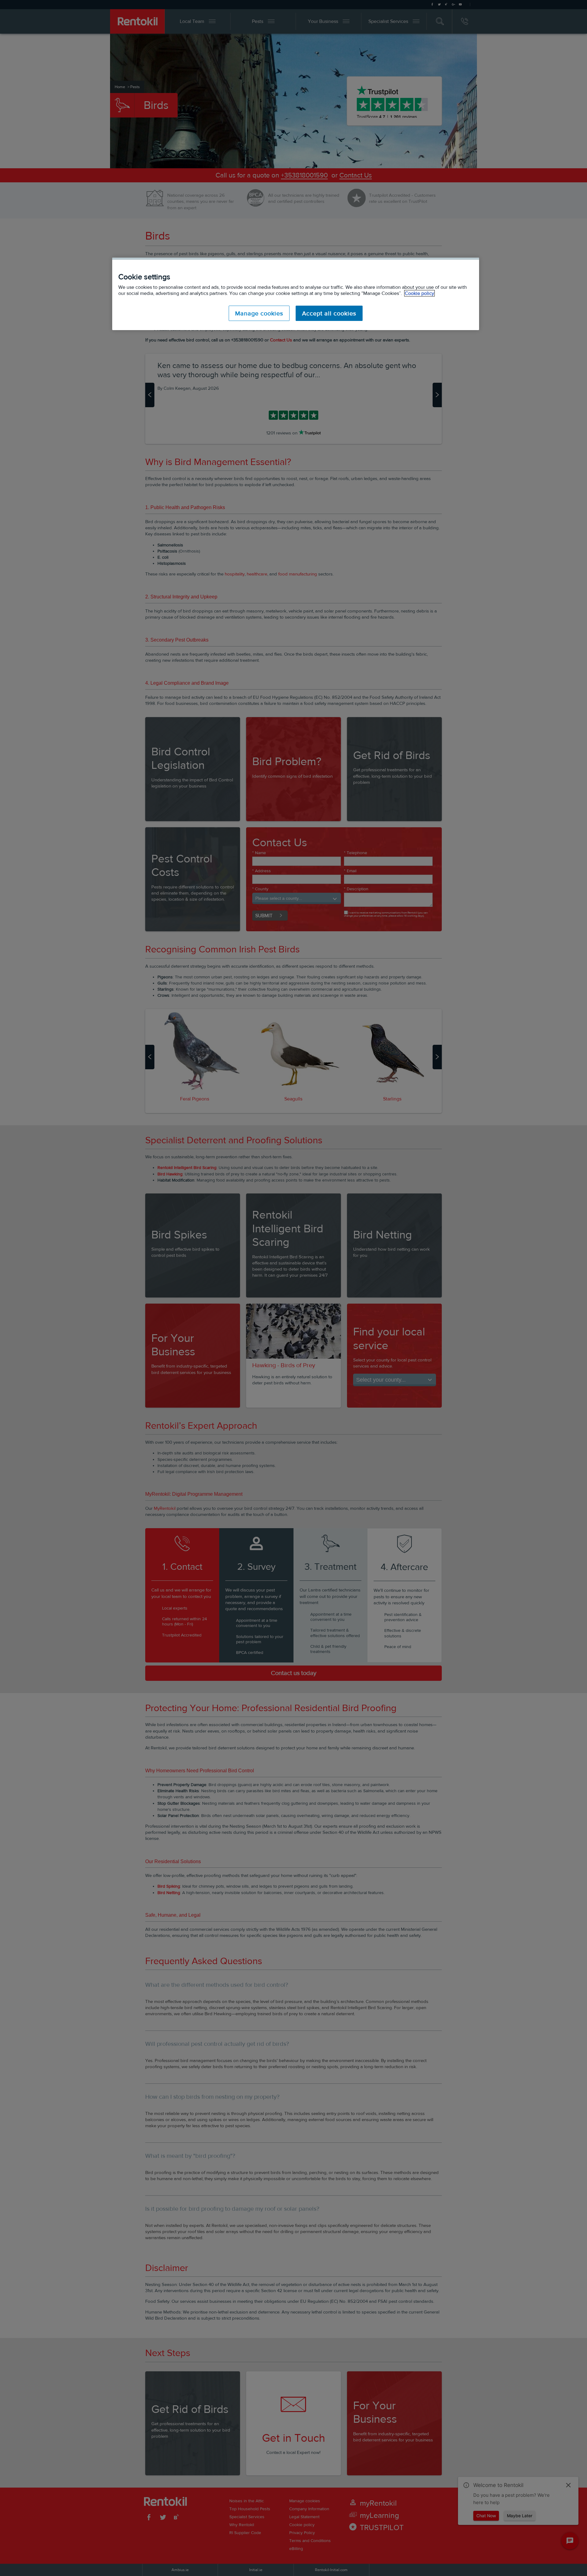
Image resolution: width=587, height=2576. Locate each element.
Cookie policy (419, 293)
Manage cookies (259, 313)
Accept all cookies (329, 313)
